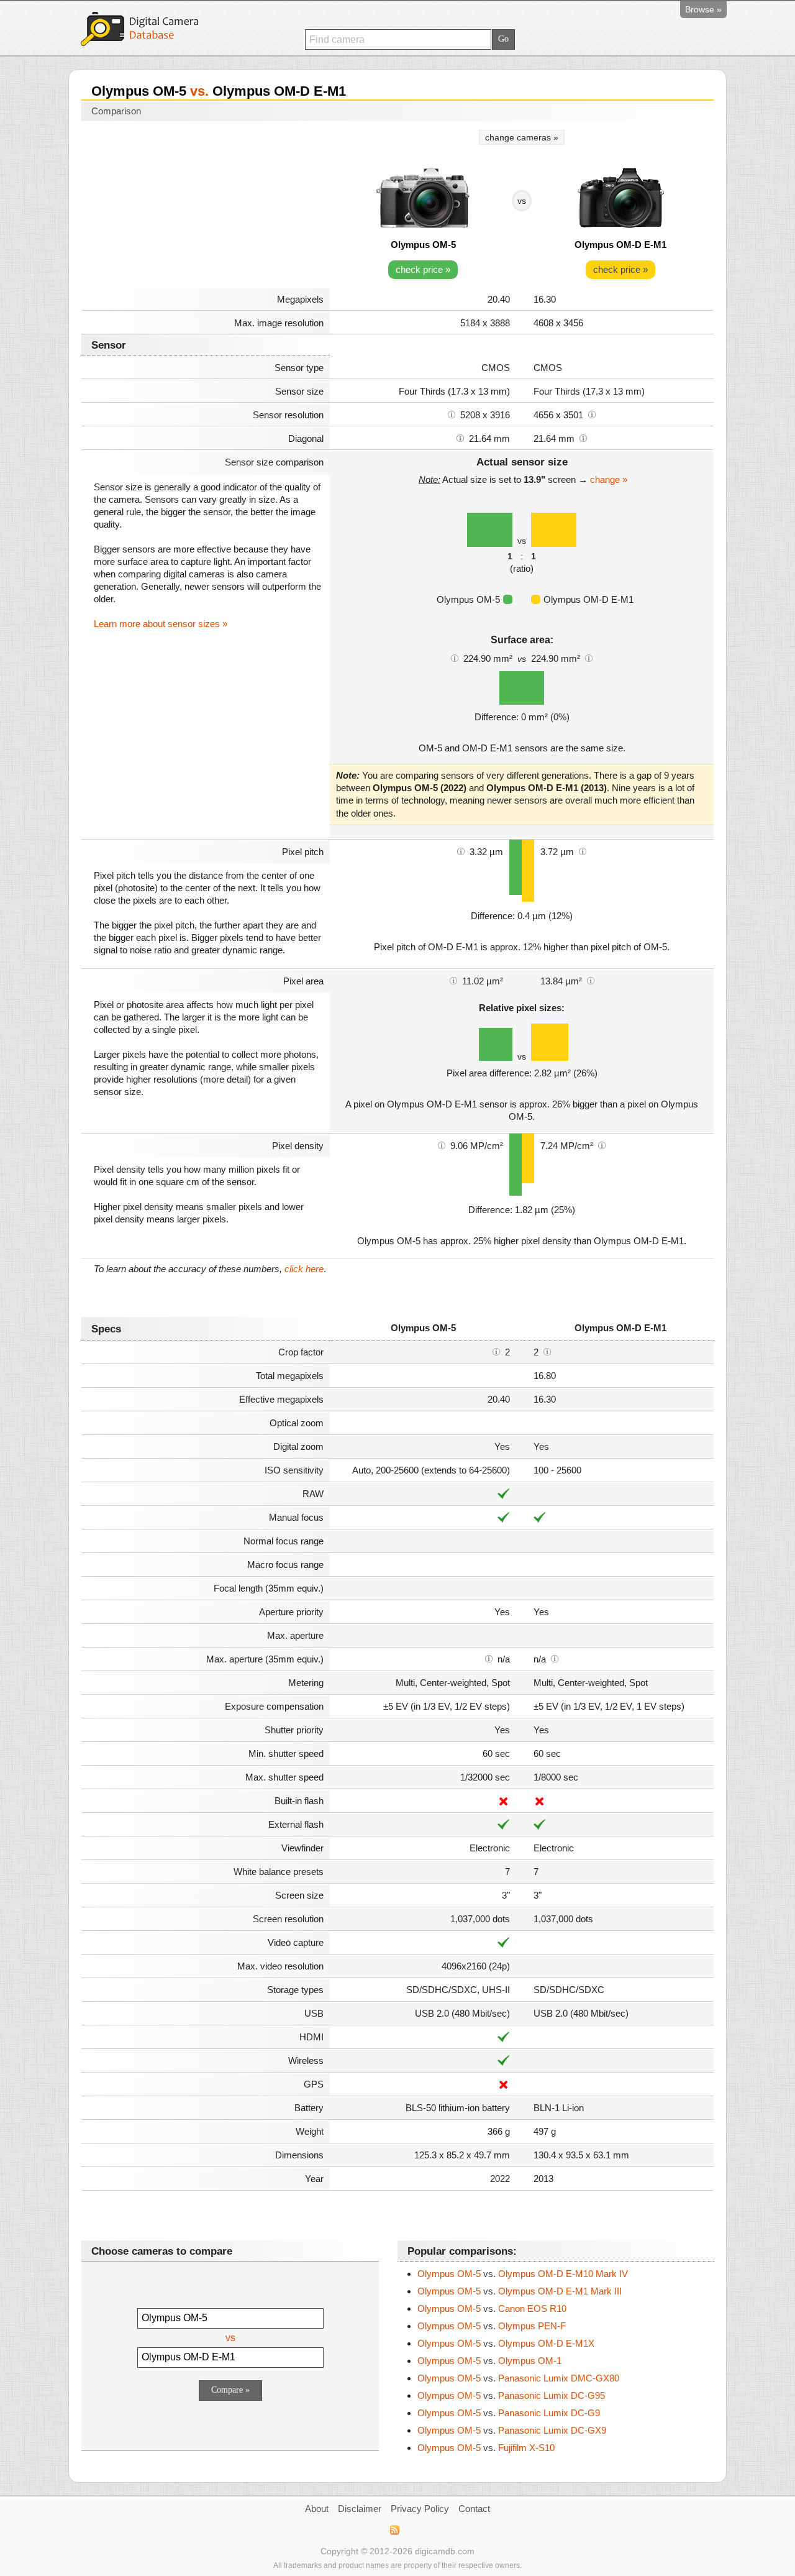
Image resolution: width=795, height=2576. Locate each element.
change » (609, 479)
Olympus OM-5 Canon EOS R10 (492, 2308)
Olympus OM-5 (423, 245)
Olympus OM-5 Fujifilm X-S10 (486, 2448)
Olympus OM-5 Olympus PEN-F (492, 2326)
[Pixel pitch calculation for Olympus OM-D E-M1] (583, 851)
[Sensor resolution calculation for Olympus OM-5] (452, 414)
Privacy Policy (420, 2509)
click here (304, 1269)
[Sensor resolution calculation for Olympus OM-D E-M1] (592, 414)
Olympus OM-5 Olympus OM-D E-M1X (506, 2343)
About (317, 2509)
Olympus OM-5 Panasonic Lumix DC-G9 (509, 2413)
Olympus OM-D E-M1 (620, 245)
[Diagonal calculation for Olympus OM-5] (460, 438)
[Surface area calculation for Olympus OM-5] (455, 658)
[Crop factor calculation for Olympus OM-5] (496, 1351)
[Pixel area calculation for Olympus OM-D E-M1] (591, 980)
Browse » (703, 9)
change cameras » (522, 137)
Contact (474, 2509)
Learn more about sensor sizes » (161, 624)
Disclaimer (360, 2509)
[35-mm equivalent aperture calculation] (489, 1658)
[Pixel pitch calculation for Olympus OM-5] (461, 851)
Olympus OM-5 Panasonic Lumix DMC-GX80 (518, 2378)
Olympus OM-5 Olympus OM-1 (489, 2361)
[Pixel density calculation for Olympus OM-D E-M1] (602, 1145)
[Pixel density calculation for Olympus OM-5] (442, 1145)
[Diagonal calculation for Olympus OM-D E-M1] (583, 438)
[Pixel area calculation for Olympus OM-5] (453, 980)
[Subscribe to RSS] (394, 2530)
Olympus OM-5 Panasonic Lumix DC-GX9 (512, 2430)
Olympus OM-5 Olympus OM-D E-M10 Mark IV (523, 2274)
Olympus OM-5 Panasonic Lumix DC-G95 (511, 2395)
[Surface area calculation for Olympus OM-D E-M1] (589, 658)
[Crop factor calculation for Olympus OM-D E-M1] (547, 1351)
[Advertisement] (206, 206)
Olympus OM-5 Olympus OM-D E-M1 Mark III (520, 2291)
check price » (423, 269)
